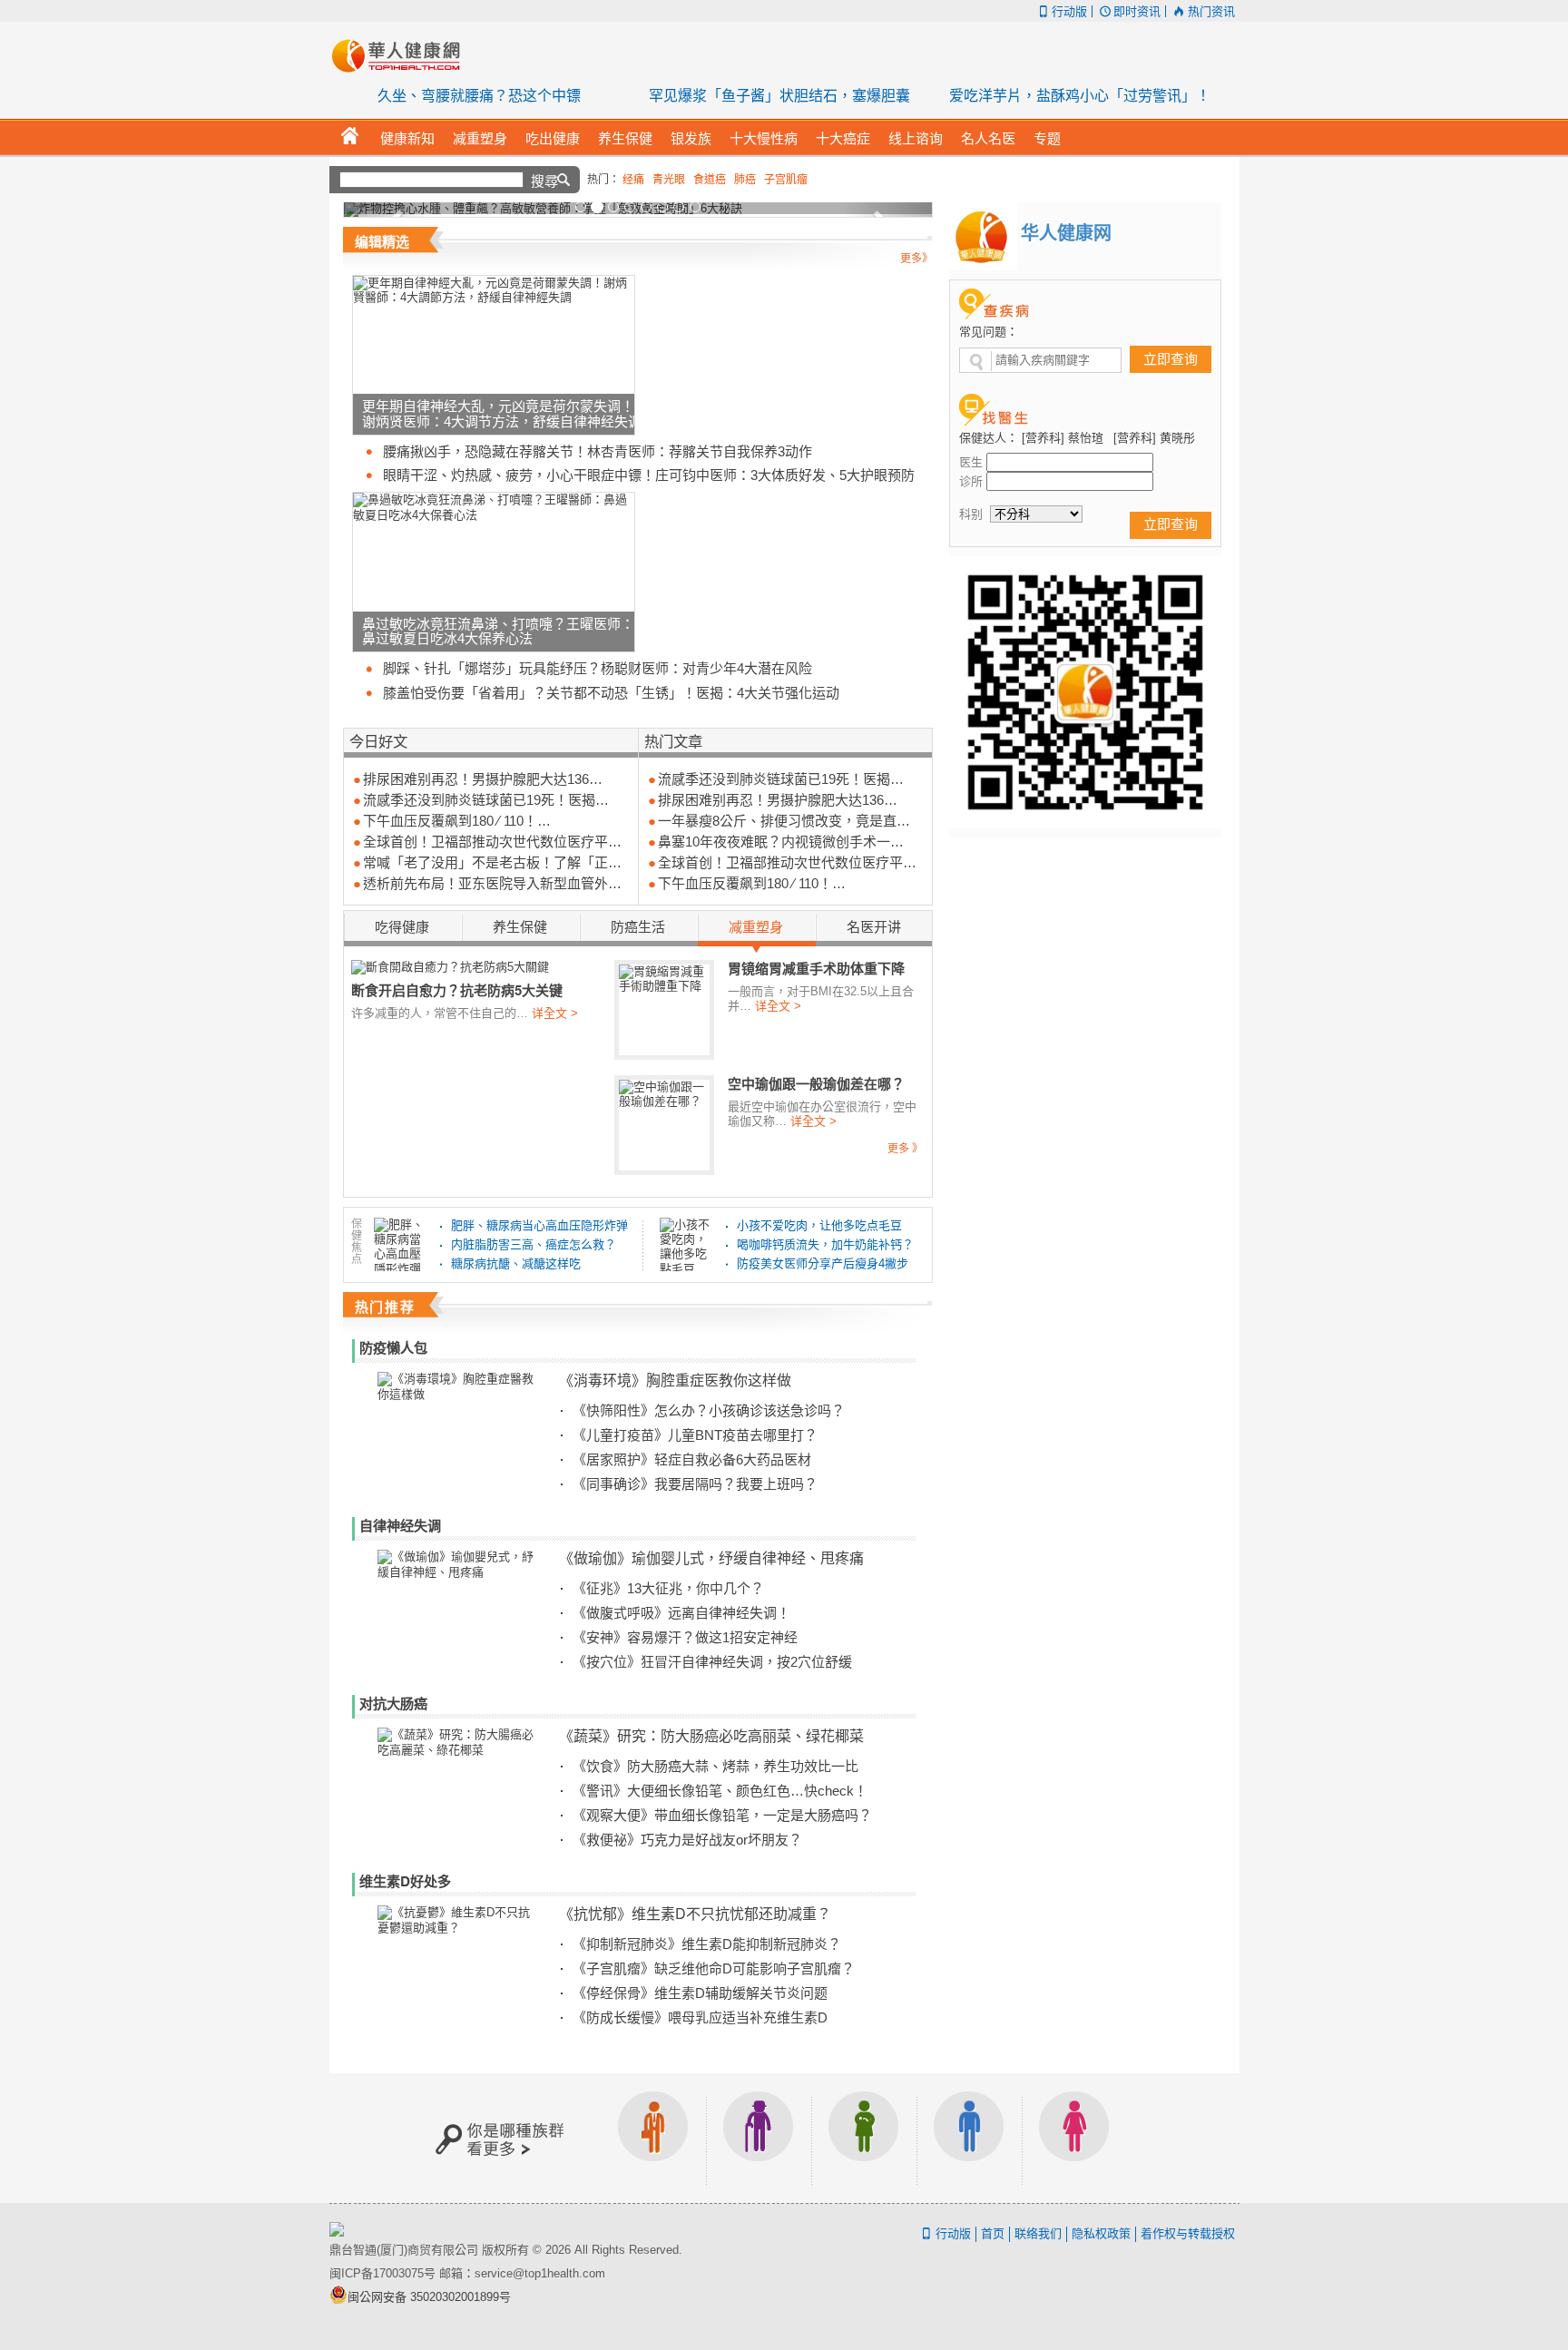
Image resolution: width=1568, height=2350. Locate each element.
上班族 (653, 2138)
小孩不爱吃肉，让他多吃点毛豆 (819, 1225)
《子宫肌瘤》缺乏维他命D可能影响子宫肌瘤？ (714, 1968)
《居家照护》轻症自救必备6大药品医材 (692, 1459)
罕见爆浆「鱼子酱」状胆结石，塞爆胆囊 (779, 96)
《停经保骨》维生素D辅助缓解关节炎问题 (700, 1993)
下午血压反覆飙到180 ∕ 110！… (457, 821)
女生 (1074, 2138)
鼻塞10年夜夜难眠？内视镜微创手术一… (781, 842)
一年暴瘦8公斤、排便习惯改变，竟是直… (784, 821)
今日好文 (378, 740)
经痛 (633, 180)
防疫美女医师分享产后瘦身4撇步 (823, 1263)
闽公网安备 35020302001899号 (429, 2297)
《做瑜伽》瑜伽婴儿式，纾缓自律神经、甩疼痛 (711, 1557)
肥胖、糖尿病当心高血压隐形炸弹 (539, 1225)
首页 (993, 2233)
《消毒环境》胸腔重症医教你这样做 (675, 1380)
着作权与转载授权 (1188, 2233)
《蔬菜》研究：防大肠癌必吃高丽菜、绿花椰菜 (711, 1735)
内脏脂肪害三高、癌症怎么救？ (534, 1244)
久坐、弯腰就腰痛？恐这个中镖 (479, 96)
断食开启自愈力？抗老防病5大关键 (457, 990)
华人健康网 (402, 55)
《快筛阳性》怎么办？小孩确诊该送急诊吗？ (709, 1410)
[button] (388, 210)
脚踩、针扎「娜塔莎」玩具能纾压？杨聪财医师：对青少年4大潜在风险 (598, 668)
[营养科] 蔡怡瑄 (1063, 438)
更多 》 (905, 1149)
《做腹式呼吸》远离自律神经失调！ (681, 1613)
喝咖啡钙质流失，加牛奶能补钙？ (825, 1244)
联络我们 (1038, 2233)
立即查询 (1171, 359)
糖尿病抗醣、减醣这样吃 (516, 1263)
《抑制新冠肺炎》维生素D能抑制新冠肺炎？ (707, 1944)
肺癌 (745, 180)
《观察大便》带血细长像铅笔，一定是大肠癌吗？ (722, 1815)
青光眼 (669, 180)
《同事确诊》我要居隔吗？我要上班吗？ (695, 1484)
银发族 (759, 2138)
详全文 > (555, 1013)
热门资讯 (1211, 11)
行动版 (1069, 11)
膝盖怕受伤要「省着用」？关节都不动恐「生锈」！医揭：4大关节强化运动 (611, 693)
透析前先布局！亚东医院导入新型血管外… (492, 883)
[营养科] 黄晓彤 (1154, 438)
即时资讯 (1137, 11)
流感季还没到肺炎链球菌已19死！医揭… (486, 800)
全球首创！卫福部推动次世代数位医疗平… (492, 842)
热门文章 (673, 740)
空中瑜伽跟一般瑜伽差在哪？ (816, 1083)
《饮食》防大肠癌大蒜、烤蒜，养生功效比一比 (715, 1766)
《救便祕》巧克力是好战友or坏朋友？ (687, 1840)
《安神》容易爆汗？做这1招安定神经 (685, 1637)
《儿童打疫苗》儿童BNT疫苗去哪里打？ (695, 1435)
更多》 (916, 259)
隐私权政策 (1101, 2233)
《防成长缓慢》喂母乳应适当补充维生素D (700, 2017)
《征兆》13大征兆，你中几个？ (668, 1588)
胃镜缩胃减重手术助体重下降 (816, 968)
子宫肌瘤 (786, 180)
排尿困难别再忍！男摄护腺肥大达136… (483, 779)
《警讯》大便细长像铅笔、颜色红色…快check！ (720, 1791)
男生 (969, 2138)
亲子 (864, 2138)
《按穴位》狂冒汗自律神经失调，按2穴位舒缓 (712, 1662)
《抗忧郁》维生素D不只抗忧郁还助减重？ (695, 1913)
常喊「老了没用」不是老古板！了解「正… (492, 862)
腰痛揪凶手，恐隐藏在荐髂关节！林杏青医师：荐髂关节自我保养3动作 (598, 451)
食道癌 (710, 180)
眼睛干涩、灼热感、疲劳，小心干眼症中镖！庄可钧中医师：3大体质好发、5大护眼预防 (649, 475)
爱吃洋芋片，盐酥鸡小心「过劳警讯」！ (1080, 96)
